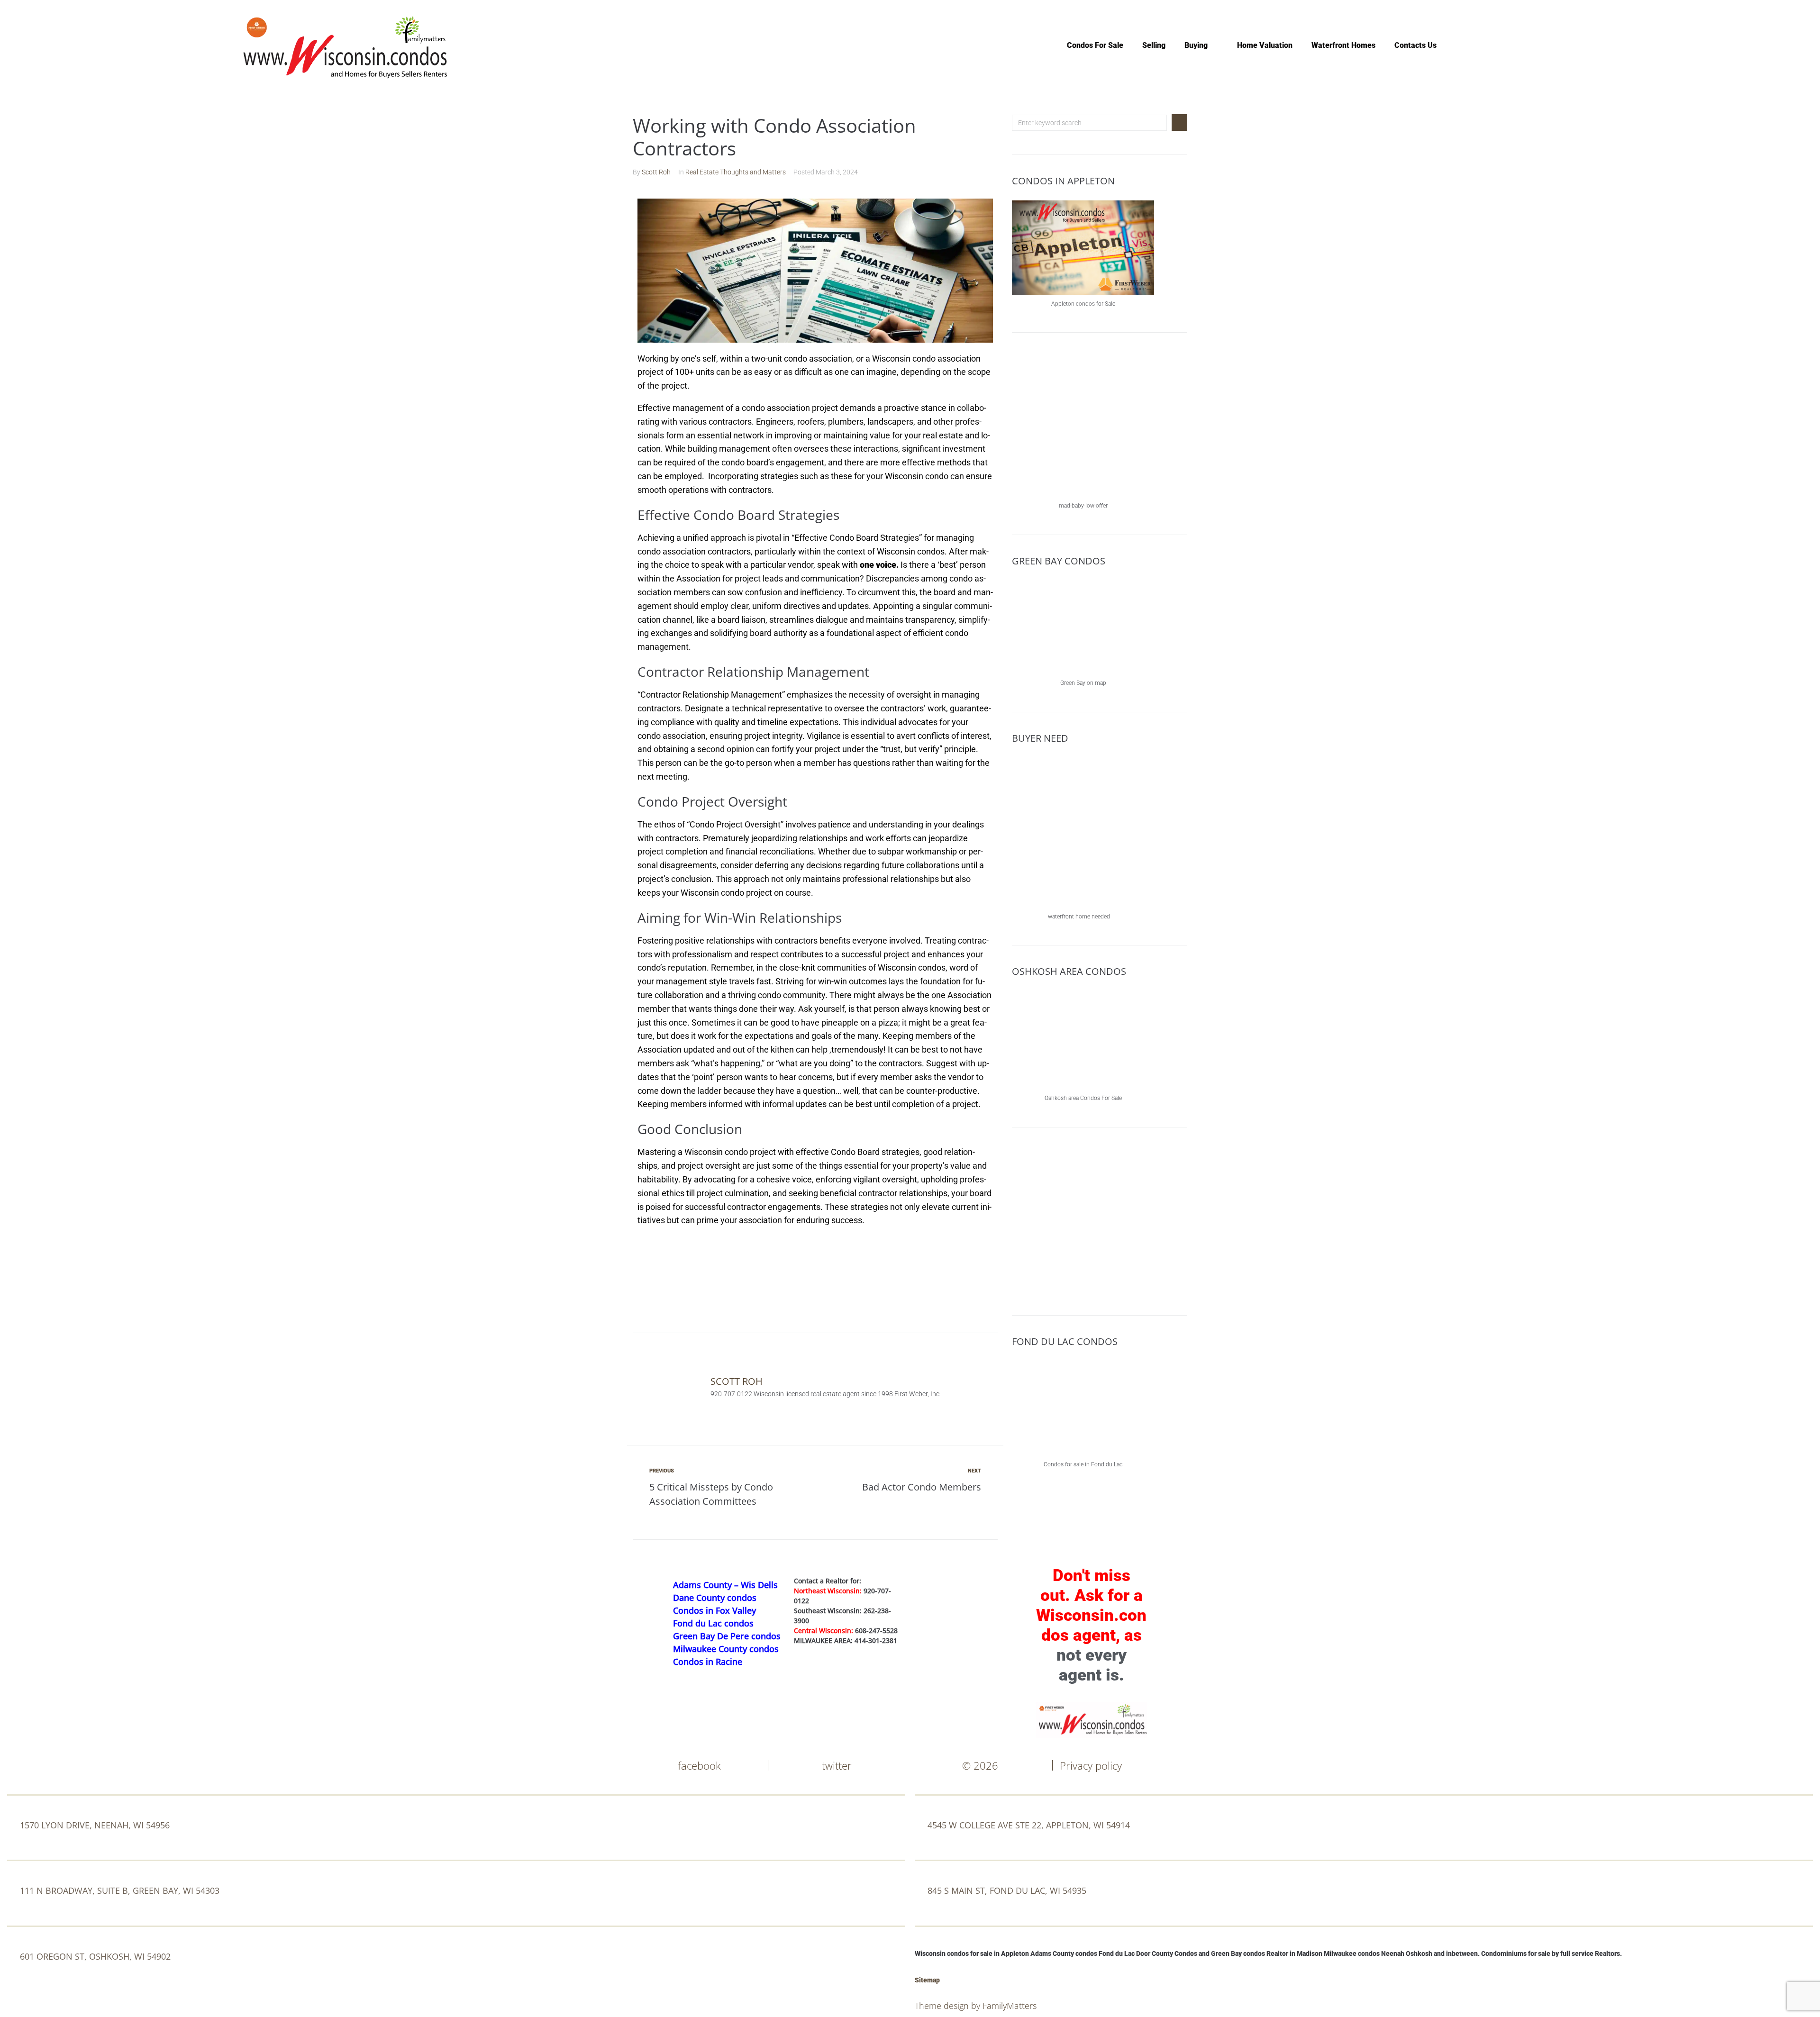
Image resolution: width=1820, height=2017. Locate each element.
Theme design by (949, 2006)
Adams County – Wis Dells (725, 1585)
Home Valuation (1265, 45)
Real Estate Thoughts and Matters (736, 172)
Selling (1154, 45)
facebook (699, 1765)
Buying (1196, 45)
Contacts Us (1415, 45)
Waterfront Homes (1343, 45)
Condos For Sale (1095, 45)
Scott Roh (656, 172)
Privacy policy (1091, 1765)
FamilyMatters (1010, 2006)
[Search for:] (1089, 123)
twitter (837, 1765)
